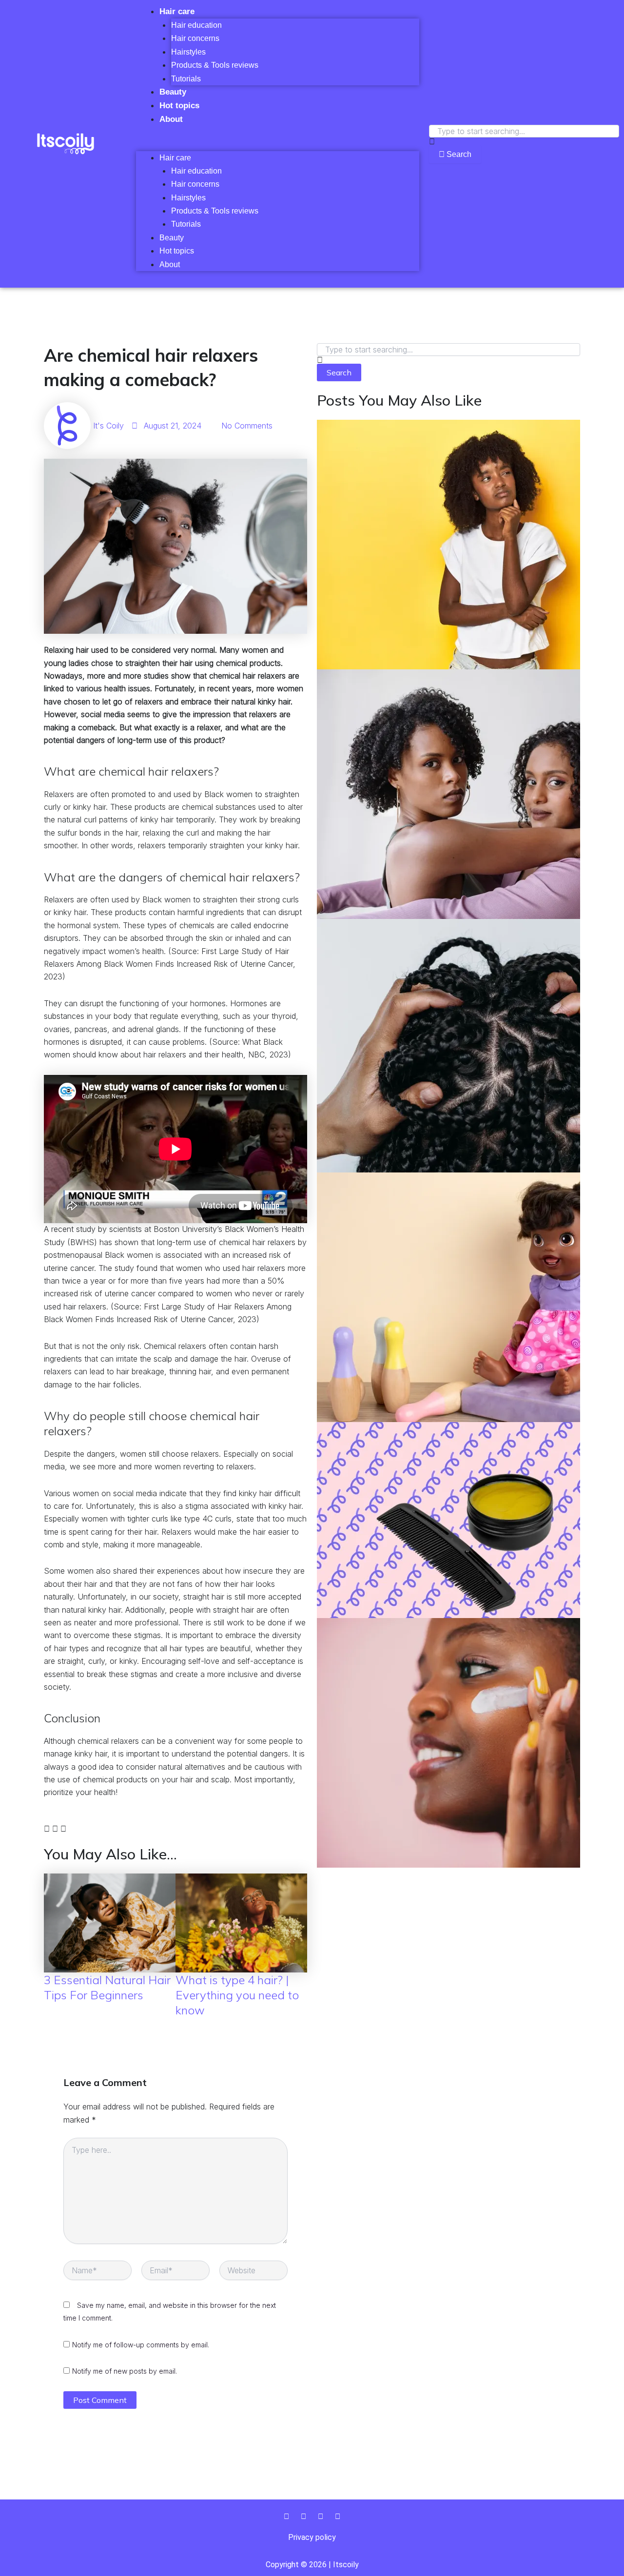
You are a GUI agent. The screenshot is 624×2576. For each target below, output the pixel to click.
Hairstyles (188, 52)
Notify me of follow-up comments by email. (141, 2345)
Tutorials (186, 79)
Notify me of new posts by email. (125, 2371)
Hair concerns (195, 38)
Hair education (196, 25)
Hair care (177, 11)
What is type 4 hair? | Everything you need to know (237, 1995)
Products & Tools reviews (215, 65)
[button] (278, 144)
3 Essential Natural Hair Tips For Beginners (107, 1987)
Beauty (173, 92)
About (171, 119)
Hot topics (179, 106)
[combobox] (524, 131)
